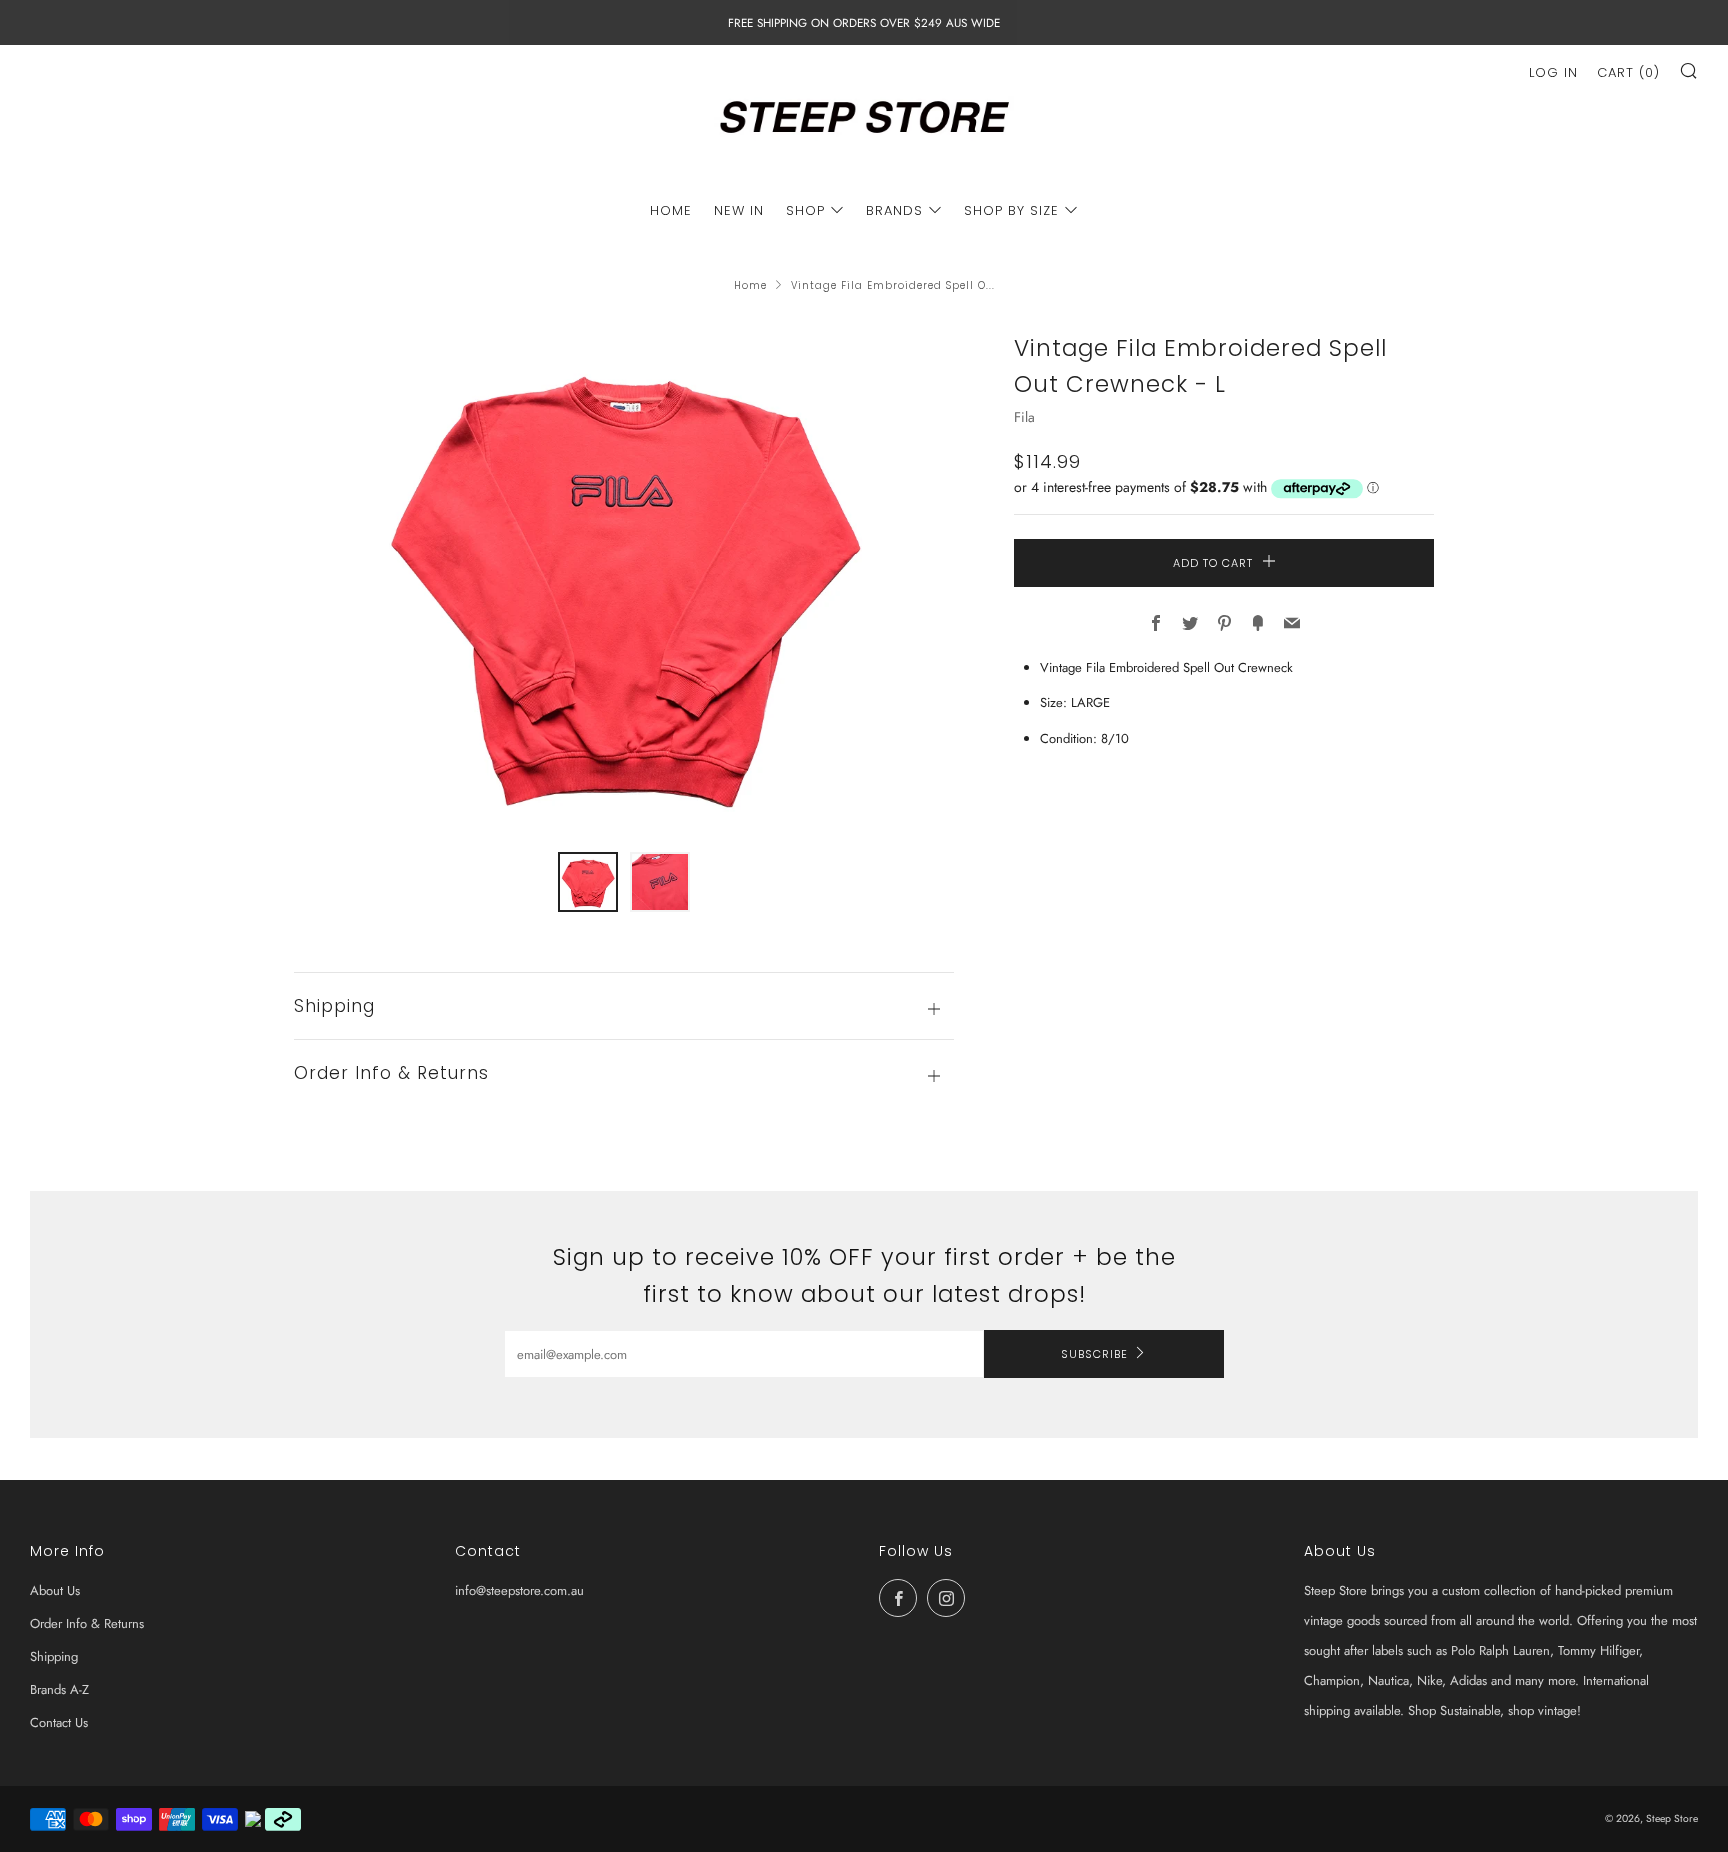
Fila (1024, 417)
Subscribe (1094, 1354)
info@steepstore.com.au (519, 1590)
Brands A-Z (59, 1689)
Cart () (1628, 72)
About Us (55, 1590)
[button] (588, 882)
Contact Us (59, 1722)
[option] (624, 579)
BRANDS (894, 210)
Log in (1553, 72)
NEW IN (739, 210)
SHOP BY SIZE (1011, 210)
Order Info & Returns (87, 1623)
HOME (671, 210)
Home (750, 285)
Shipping (54, 1656)
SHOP (805, 210)
